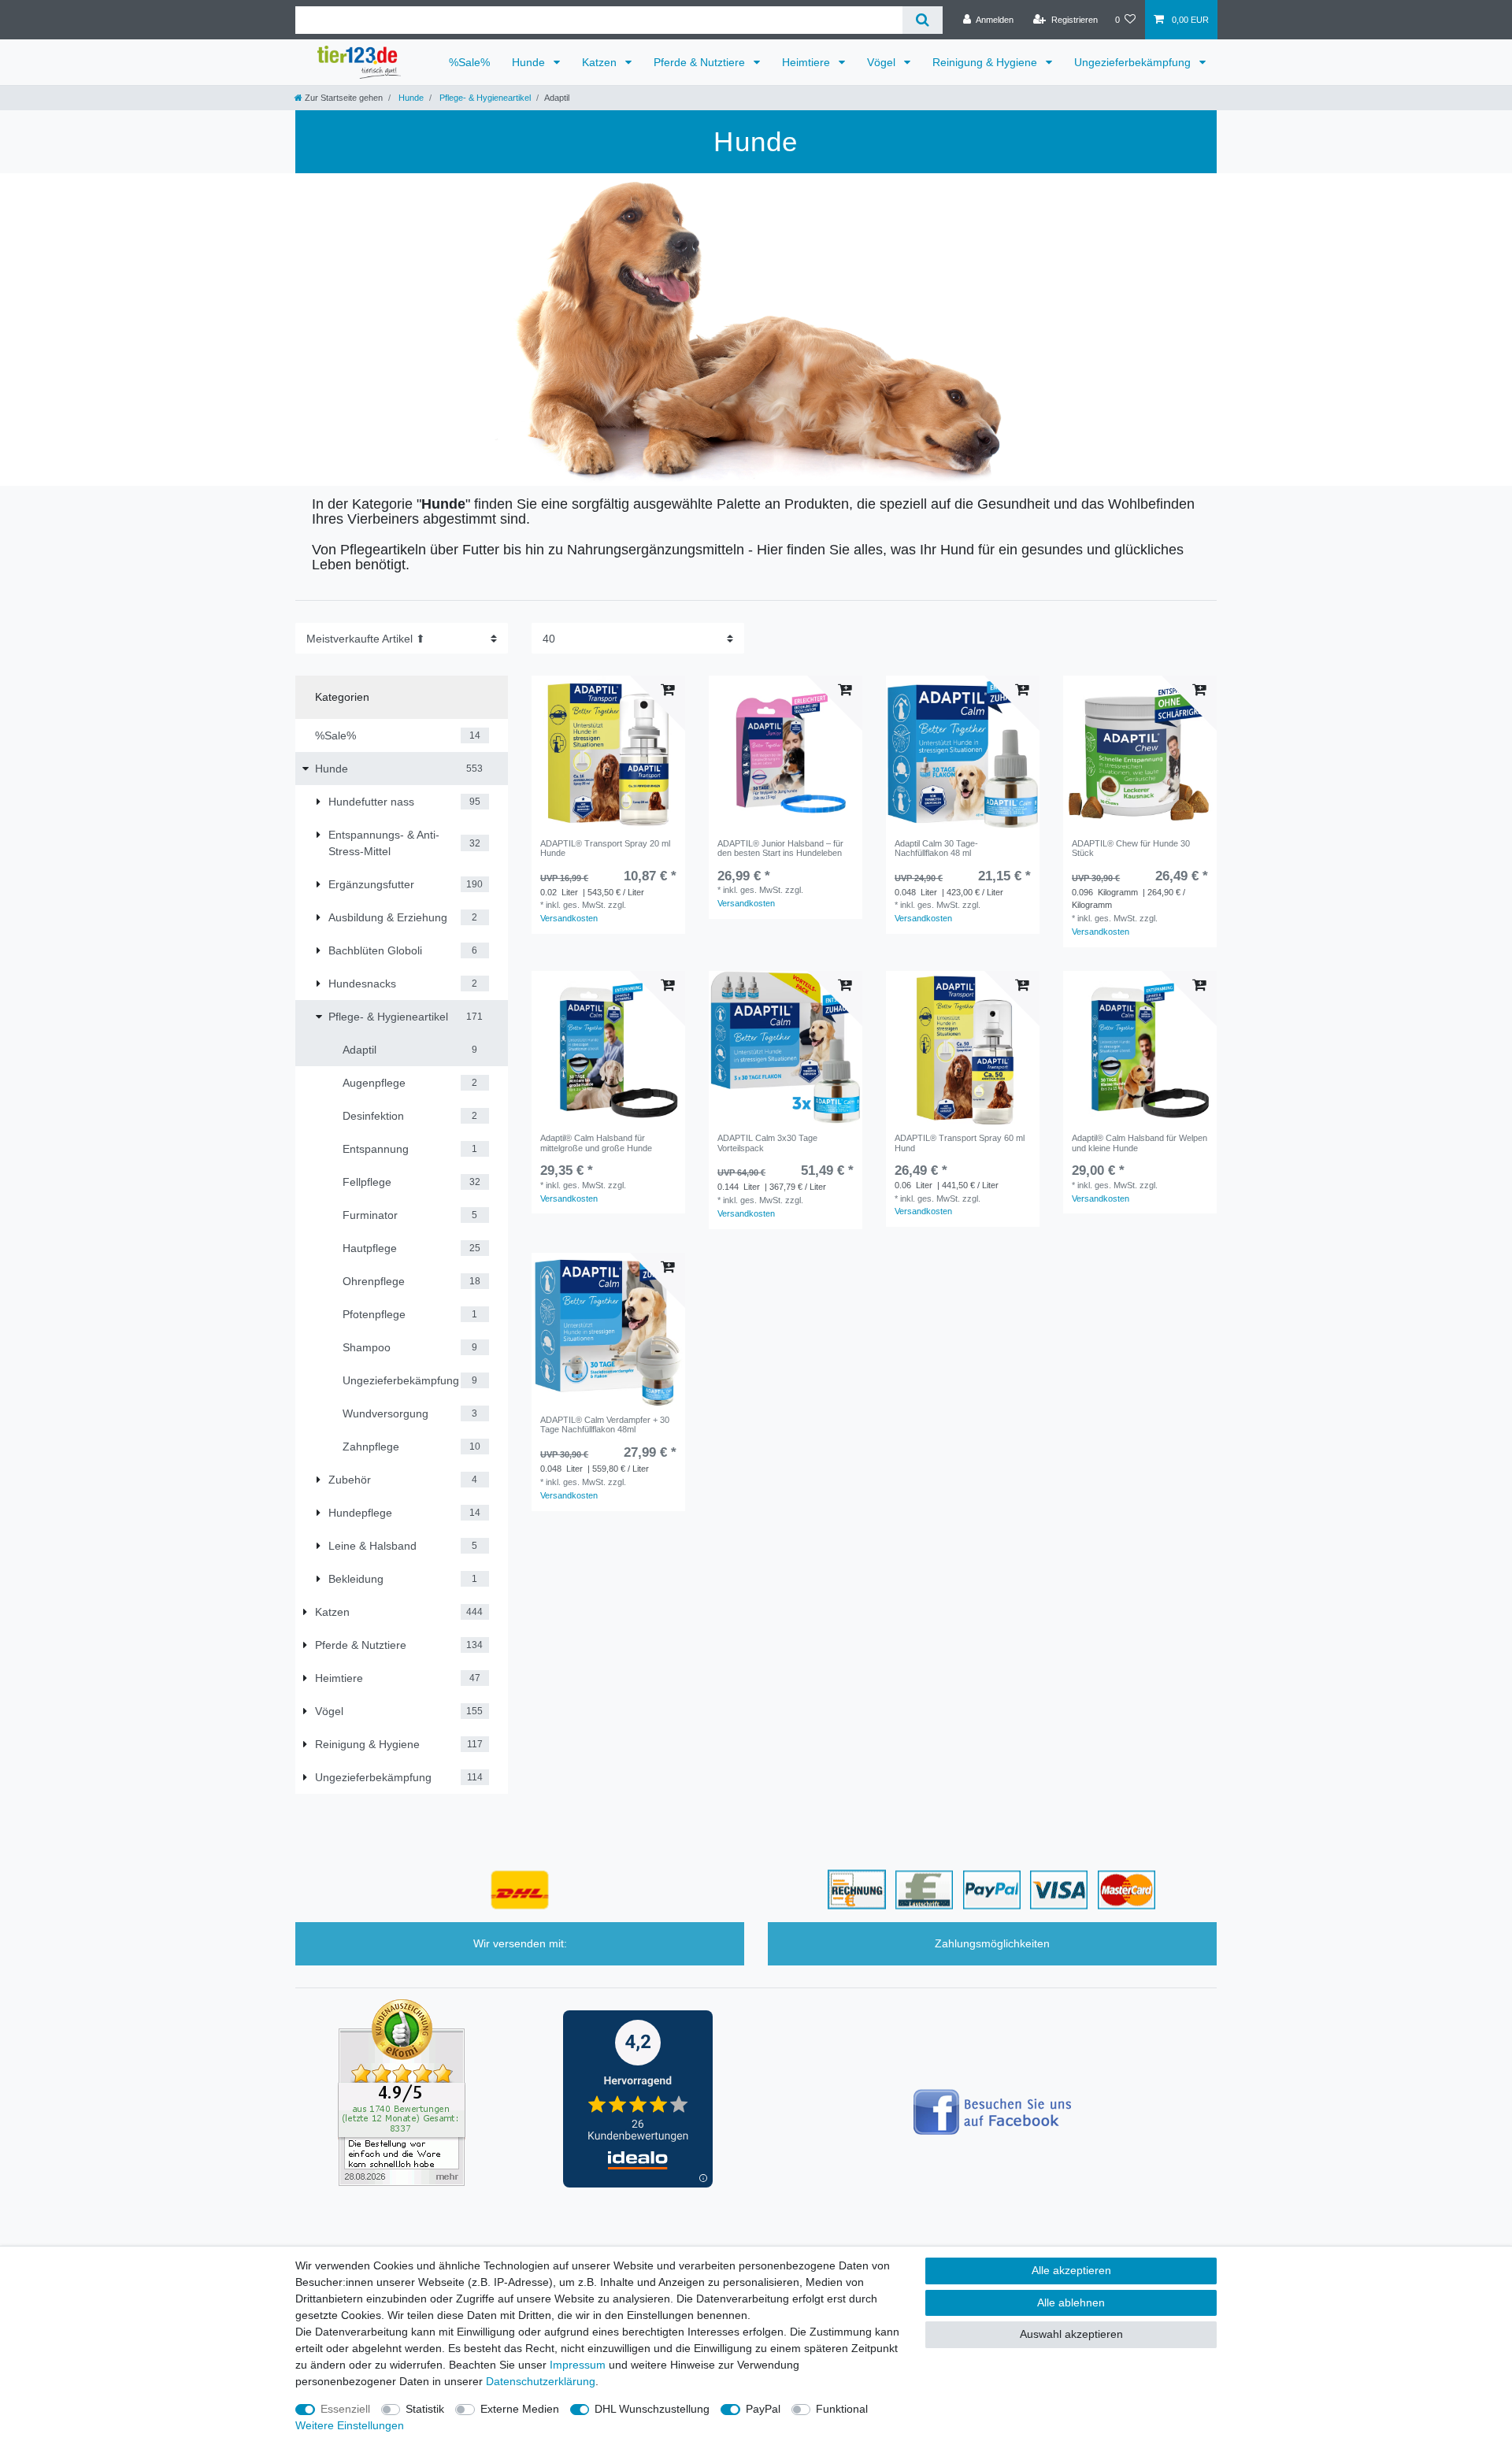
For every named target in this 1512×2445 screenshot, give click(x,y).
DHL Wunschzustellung (652, 2409)
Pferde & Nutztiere (701, 62)
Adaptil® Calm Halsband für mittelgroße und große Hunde (596, 1143)
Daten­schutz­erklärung (541, 2381)
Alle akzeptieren (1071, 2270)
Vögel (883, 62)
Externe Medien (520, 2409)
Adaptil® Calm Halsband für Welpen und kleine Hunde (1140, 1143)
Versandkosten (569, 918)
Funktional (842, 2409)
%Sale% (469, 62)
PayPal (763, 2409)
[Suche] (923, 20)
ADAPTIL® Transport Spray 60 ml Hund (960, 1143)
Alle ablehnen (1071, 2302)
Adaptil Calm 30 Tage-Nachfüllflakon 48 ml (936, 848)
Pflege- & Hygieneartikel (484, 98)
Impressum (578, 2365)
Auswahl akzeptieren (1071, 2334)
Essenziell (345, 2409)
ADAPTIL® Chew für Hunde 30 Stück (1131, 848)
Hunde (530, 62)
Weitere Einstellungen (350, 2425)
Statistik (425, 2409)
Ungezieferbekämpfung (1134, 62)
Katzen (601, 62)
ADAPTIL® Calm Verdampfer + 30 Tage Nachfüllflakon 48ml (605, 1424)
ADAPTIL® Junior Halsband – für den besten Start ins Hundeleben (780, 848)
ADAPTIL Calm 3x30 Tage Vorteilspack (767, 1143)
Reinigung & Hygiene (986, 62)
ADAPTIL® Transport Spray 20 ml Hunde (605, 848)
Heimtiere (808, 62)
